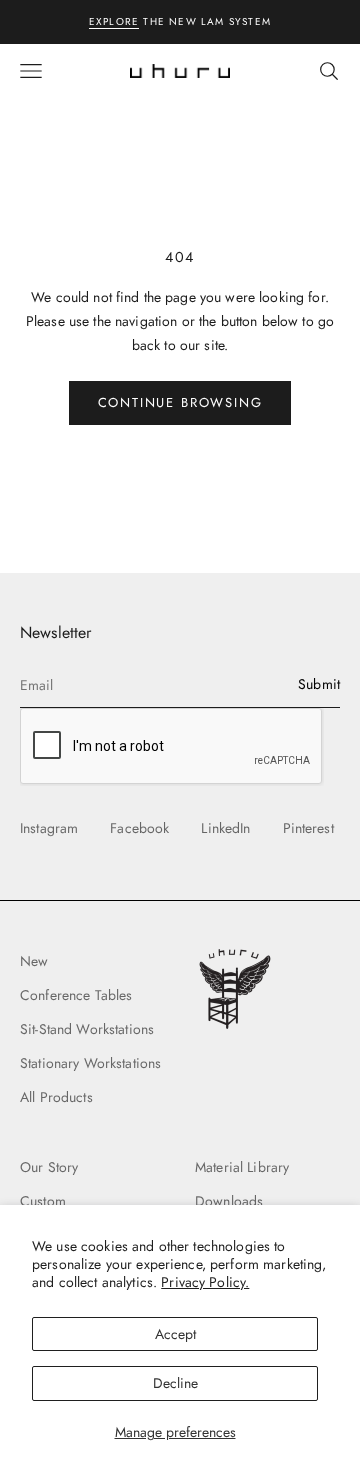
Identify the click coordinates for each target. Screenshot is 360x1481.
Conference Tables (76, 995)
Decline (175, 1383)
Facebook (139, 828)
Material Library (242, 1167)
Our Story (49, 1167)
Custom (43, 1201)
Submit (319, 684)
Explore (114, 21)
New (34, 961)
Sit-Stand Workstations (87, 1029)
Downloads (229, 1201)
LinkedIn (225, 828)
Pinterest (308, 828)
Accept (175, 1334)
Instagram (49, 828)
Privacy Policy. (205, 1282)
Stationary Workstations (90, 1063)
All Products (56, 1097)
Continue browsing (180, 402)
